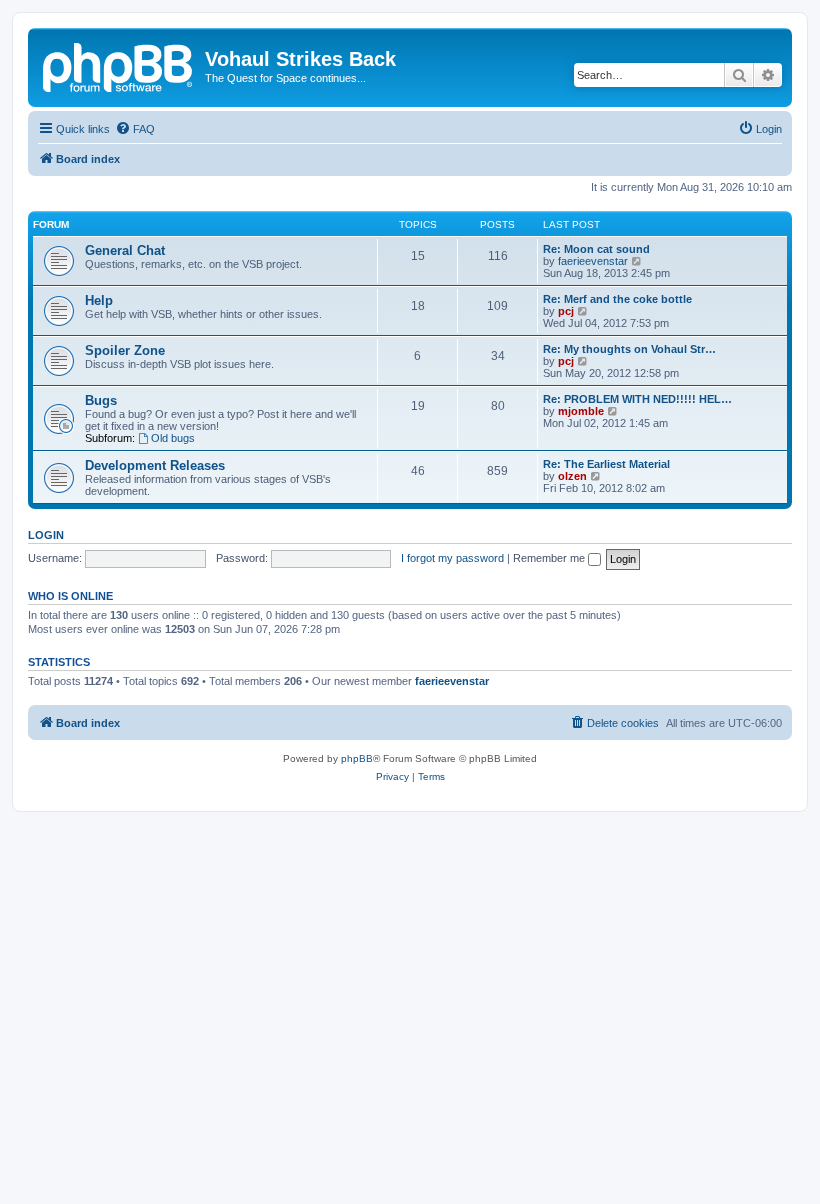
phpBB (357, 758)
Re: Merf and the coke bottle (617, 299)
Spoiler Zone (125, 350)
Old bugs (173, 438)
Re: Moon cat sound (596, 249)
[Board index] (119, 65)
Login (46, 535)
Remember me (550, 558)
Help (99, 300)
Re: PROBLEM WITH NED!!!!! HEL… (637, 399)
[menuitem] (135, 129)
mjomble (581, 411)
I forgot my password (452, 558)
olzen (572, 476)
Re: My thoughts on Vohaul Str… (629, 349)
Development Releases (155, 465)
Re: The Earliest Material (606, 464)
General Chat (125, 250)
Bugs (101, 400)
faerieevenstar (593, 261)
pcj (566, 311)
